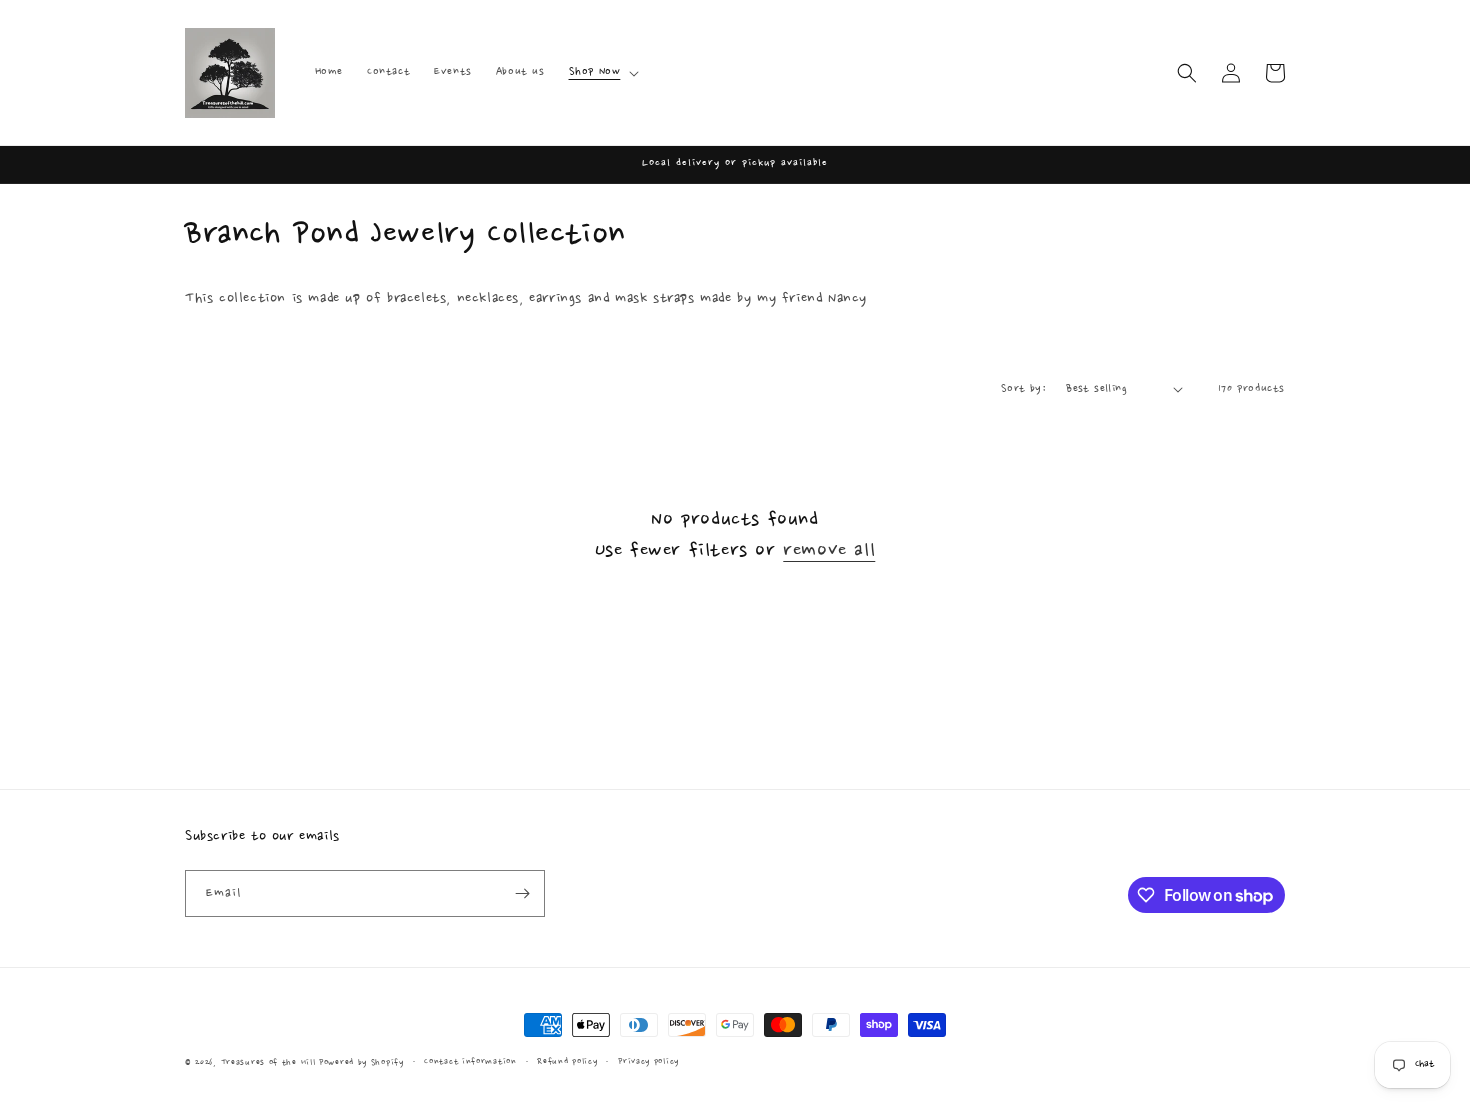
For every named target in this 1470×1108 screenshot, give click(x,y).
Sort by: (1023, 389)
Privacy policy (648, 1061)
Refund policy (567, 1061)
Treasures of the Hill (268, 1062)
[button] (602, 72)
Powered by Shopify (361, 1062)
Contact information (470, 1061)
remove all (829, 551)
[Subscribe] (522, 893)
